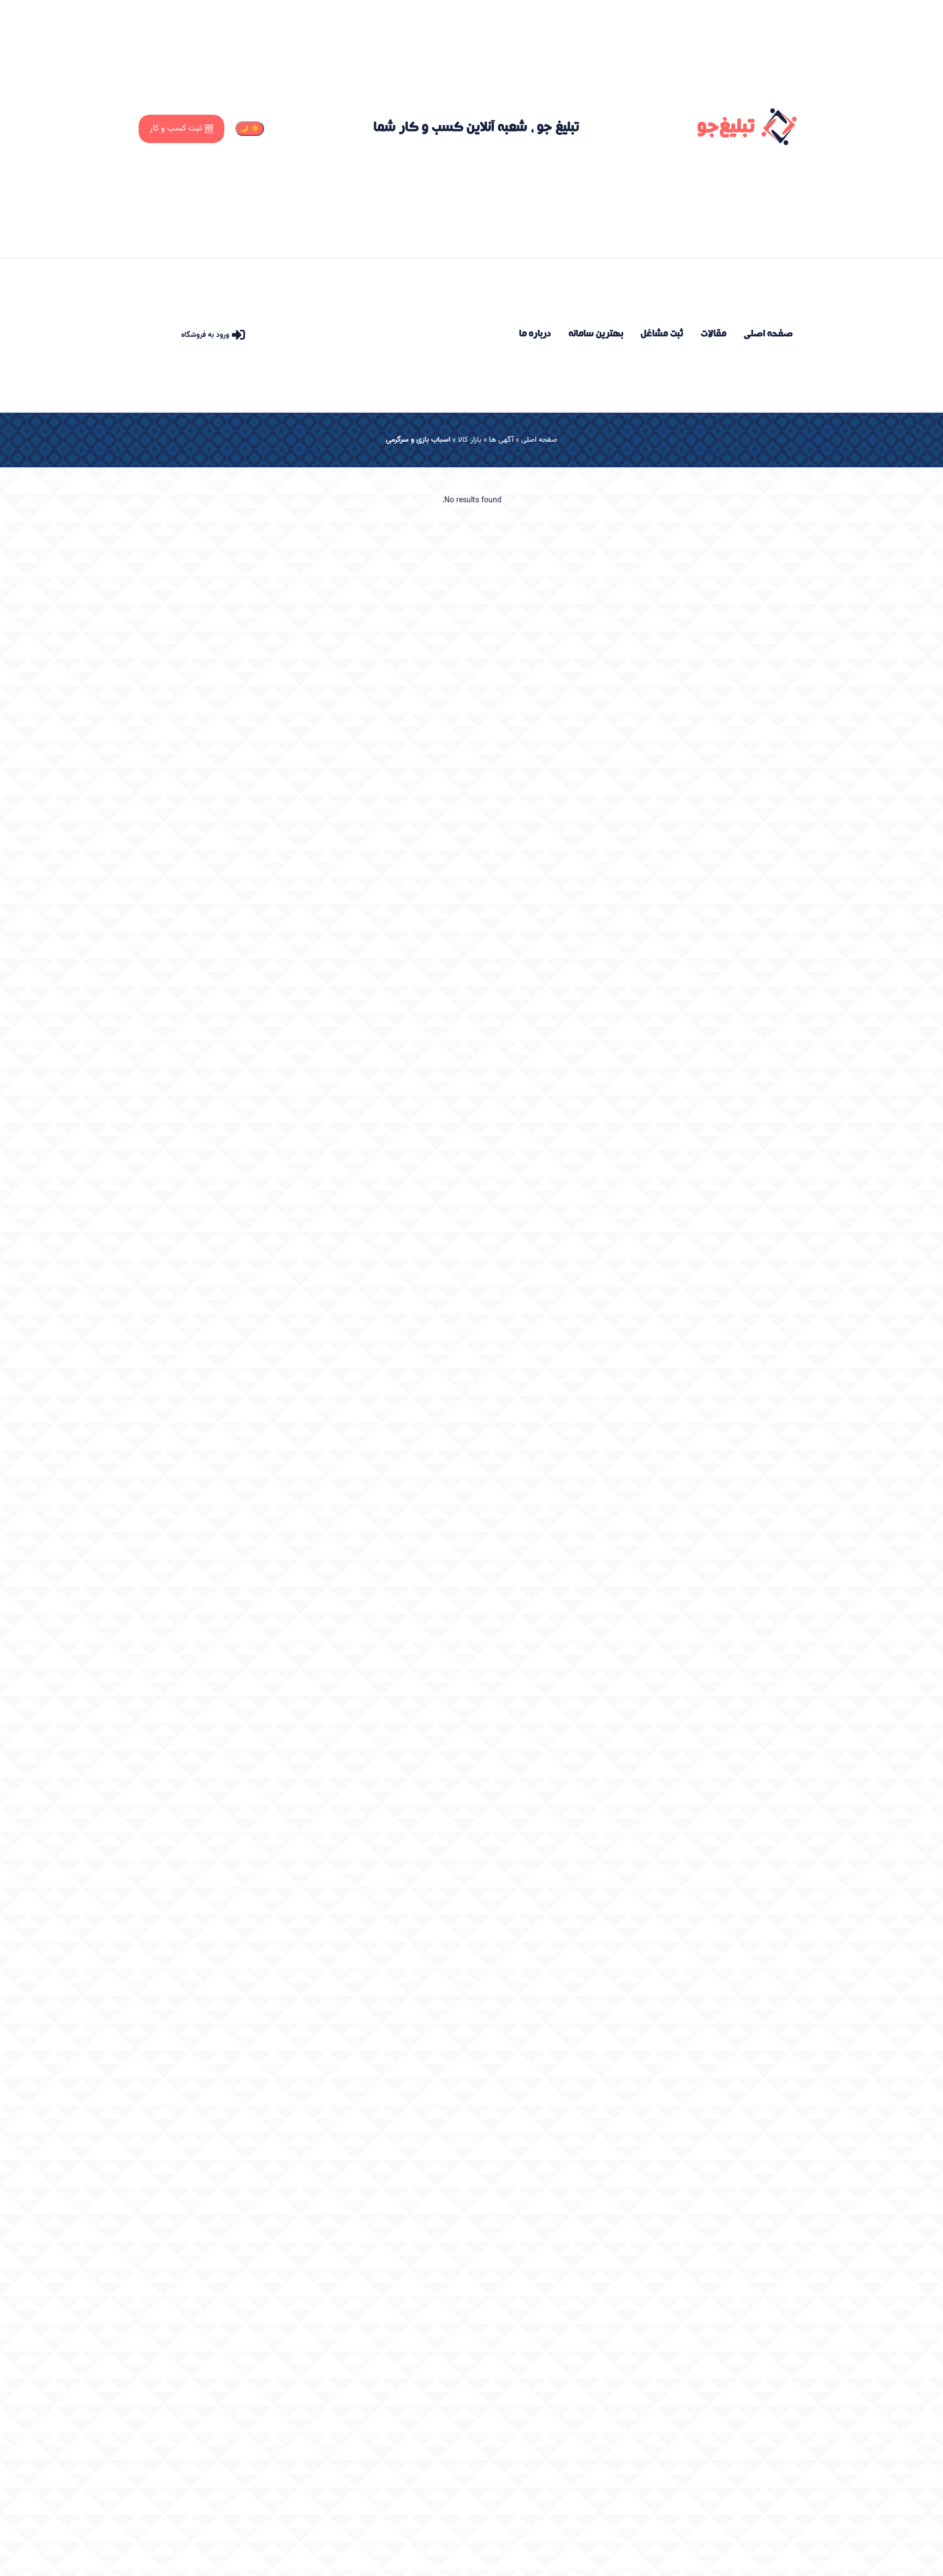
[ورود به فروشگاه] (238, 335)
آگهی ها (501, 440)
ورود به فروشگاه (205, 335)
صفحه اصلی (539, 440)
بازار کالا (470, 440)
